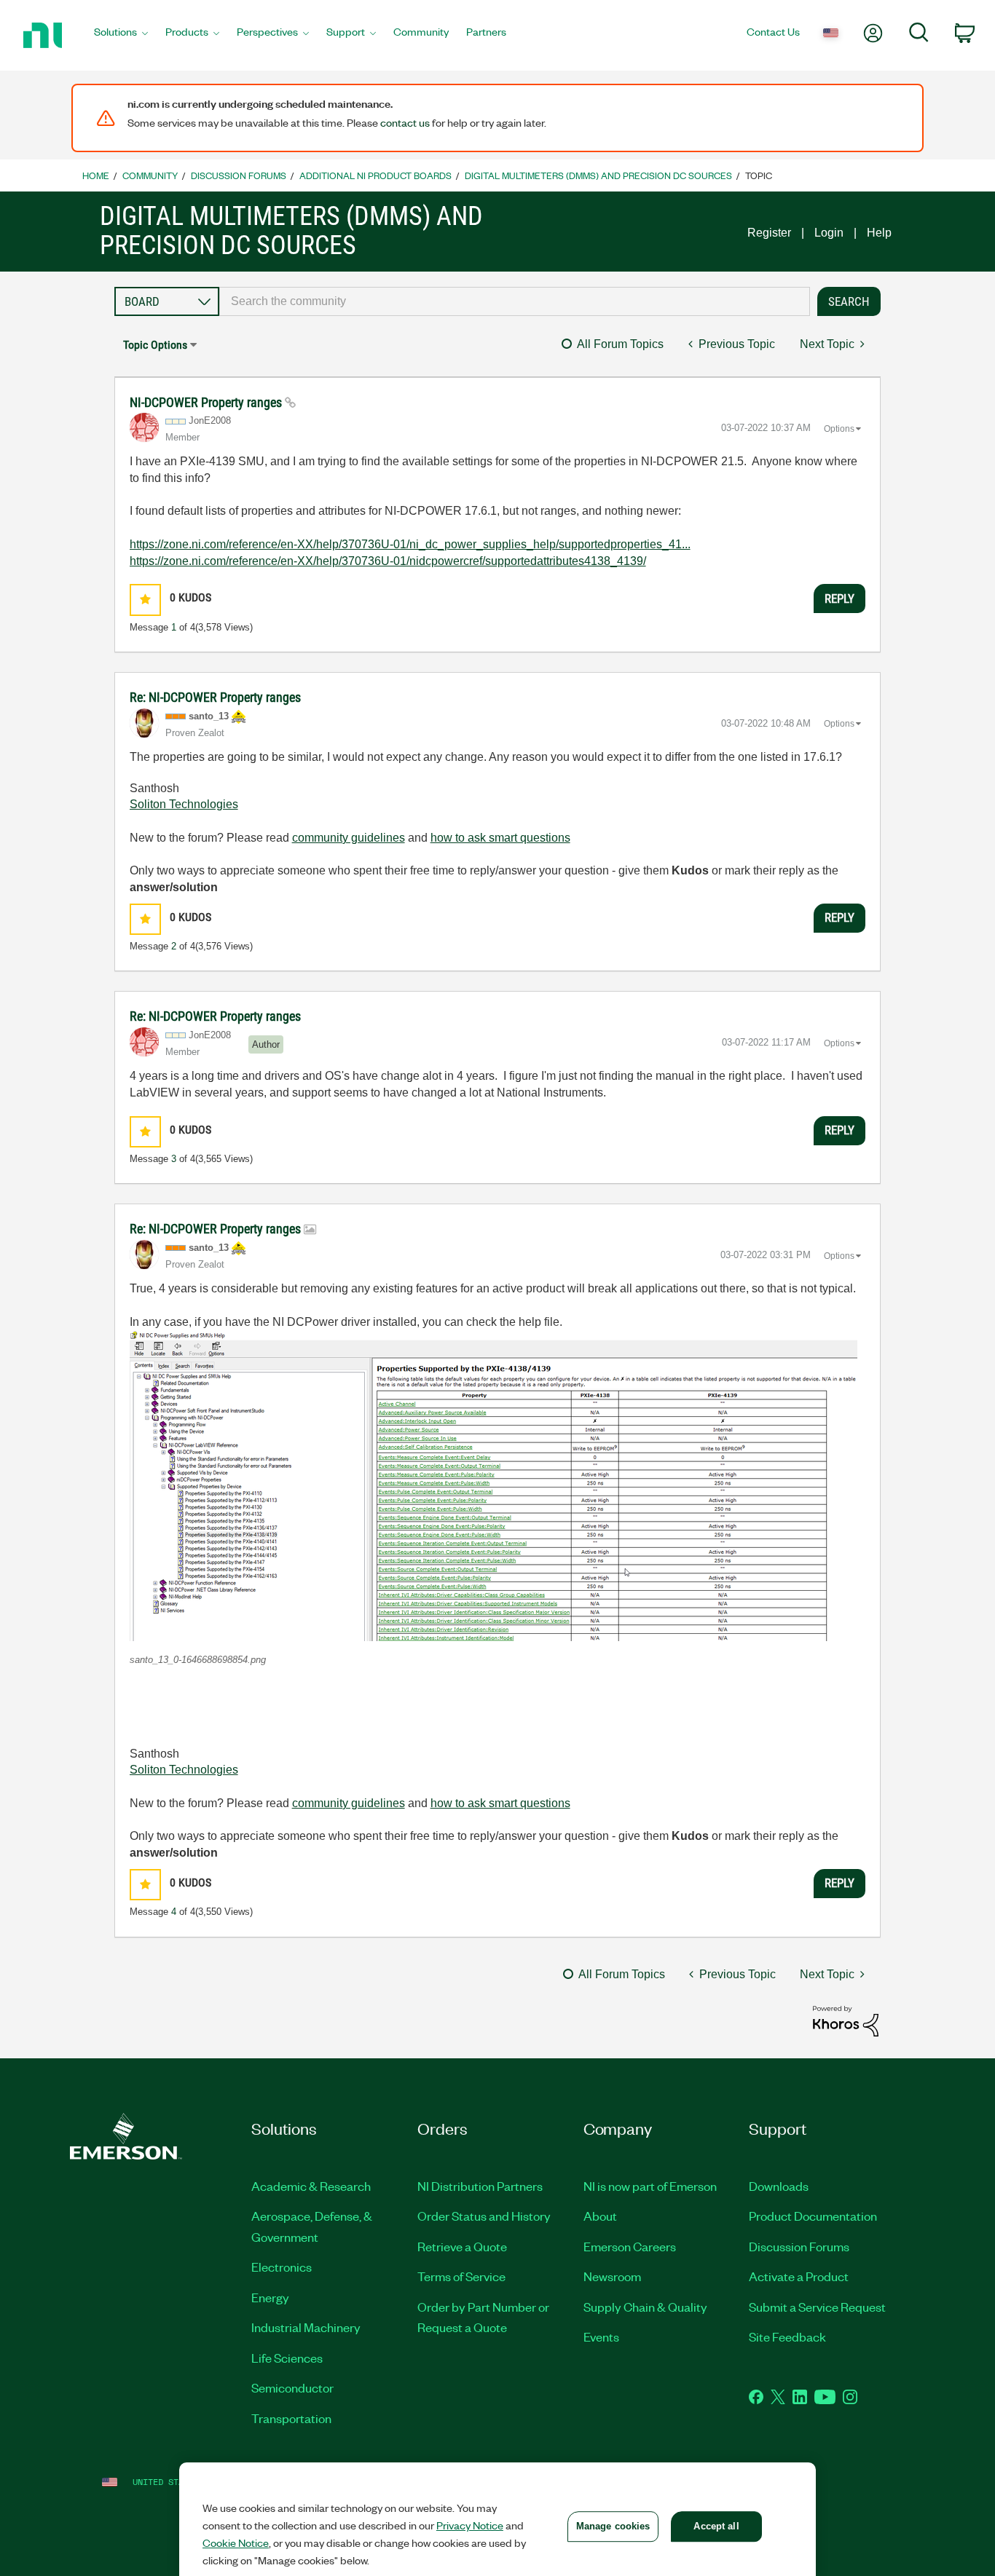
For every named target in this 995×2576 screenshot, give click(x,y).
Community (150, 175)
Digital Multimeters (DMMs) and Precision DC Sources (598, 175)
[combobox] (515, 301)
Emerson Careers (630, 2246)
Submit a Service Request (817, 2307)
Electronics (282, 2267)
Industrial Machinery (306, 2327)
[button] (145, 600)
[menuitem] (121, 36)
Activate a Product (799, 2276)
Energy (270, 2297)
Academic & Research (311, 2186)
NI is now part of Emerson (650, 2186)
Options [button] (839, 429)
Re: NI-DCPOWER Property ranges (215, 697)
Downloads (779, 2186)
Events (601, 2336)
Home (96, 175)
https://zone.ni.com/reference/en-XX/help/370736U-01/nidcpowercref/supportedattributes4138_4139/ (388, 561)
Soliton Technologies (184, 804)
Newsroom (612, 2276)
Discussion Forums (239, 175)
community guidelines (349, 838)
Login (829, 233)
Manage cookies (613, 2526)
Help (879, 233)
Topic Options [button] (155, 345)
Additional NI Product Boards (375, 175)
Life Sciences (287, 2358)
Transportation (291, 2418)
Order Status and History (484, 2216)
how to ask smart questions (500, 838)
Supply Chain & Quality (645, 2307)
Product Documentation (813, 2216)
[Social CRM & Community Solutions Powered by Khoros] (846, 2020)
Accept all (716, 2526)
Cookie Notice (236, 2543)
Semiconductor (292, 2387)
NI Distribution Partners (480, 2186)
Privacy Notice (470, 2525)
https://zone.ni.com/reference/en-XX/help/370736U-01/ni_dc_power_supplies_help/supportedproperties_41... (410, 544)
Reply (839, 598)
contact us (405, 122)
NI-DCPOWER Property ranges (207, 402)
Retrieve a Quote (462, 2246)
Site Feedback (787, 2336)
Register (769, 233)
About (600, 2216)
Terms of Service (461, 2276)
